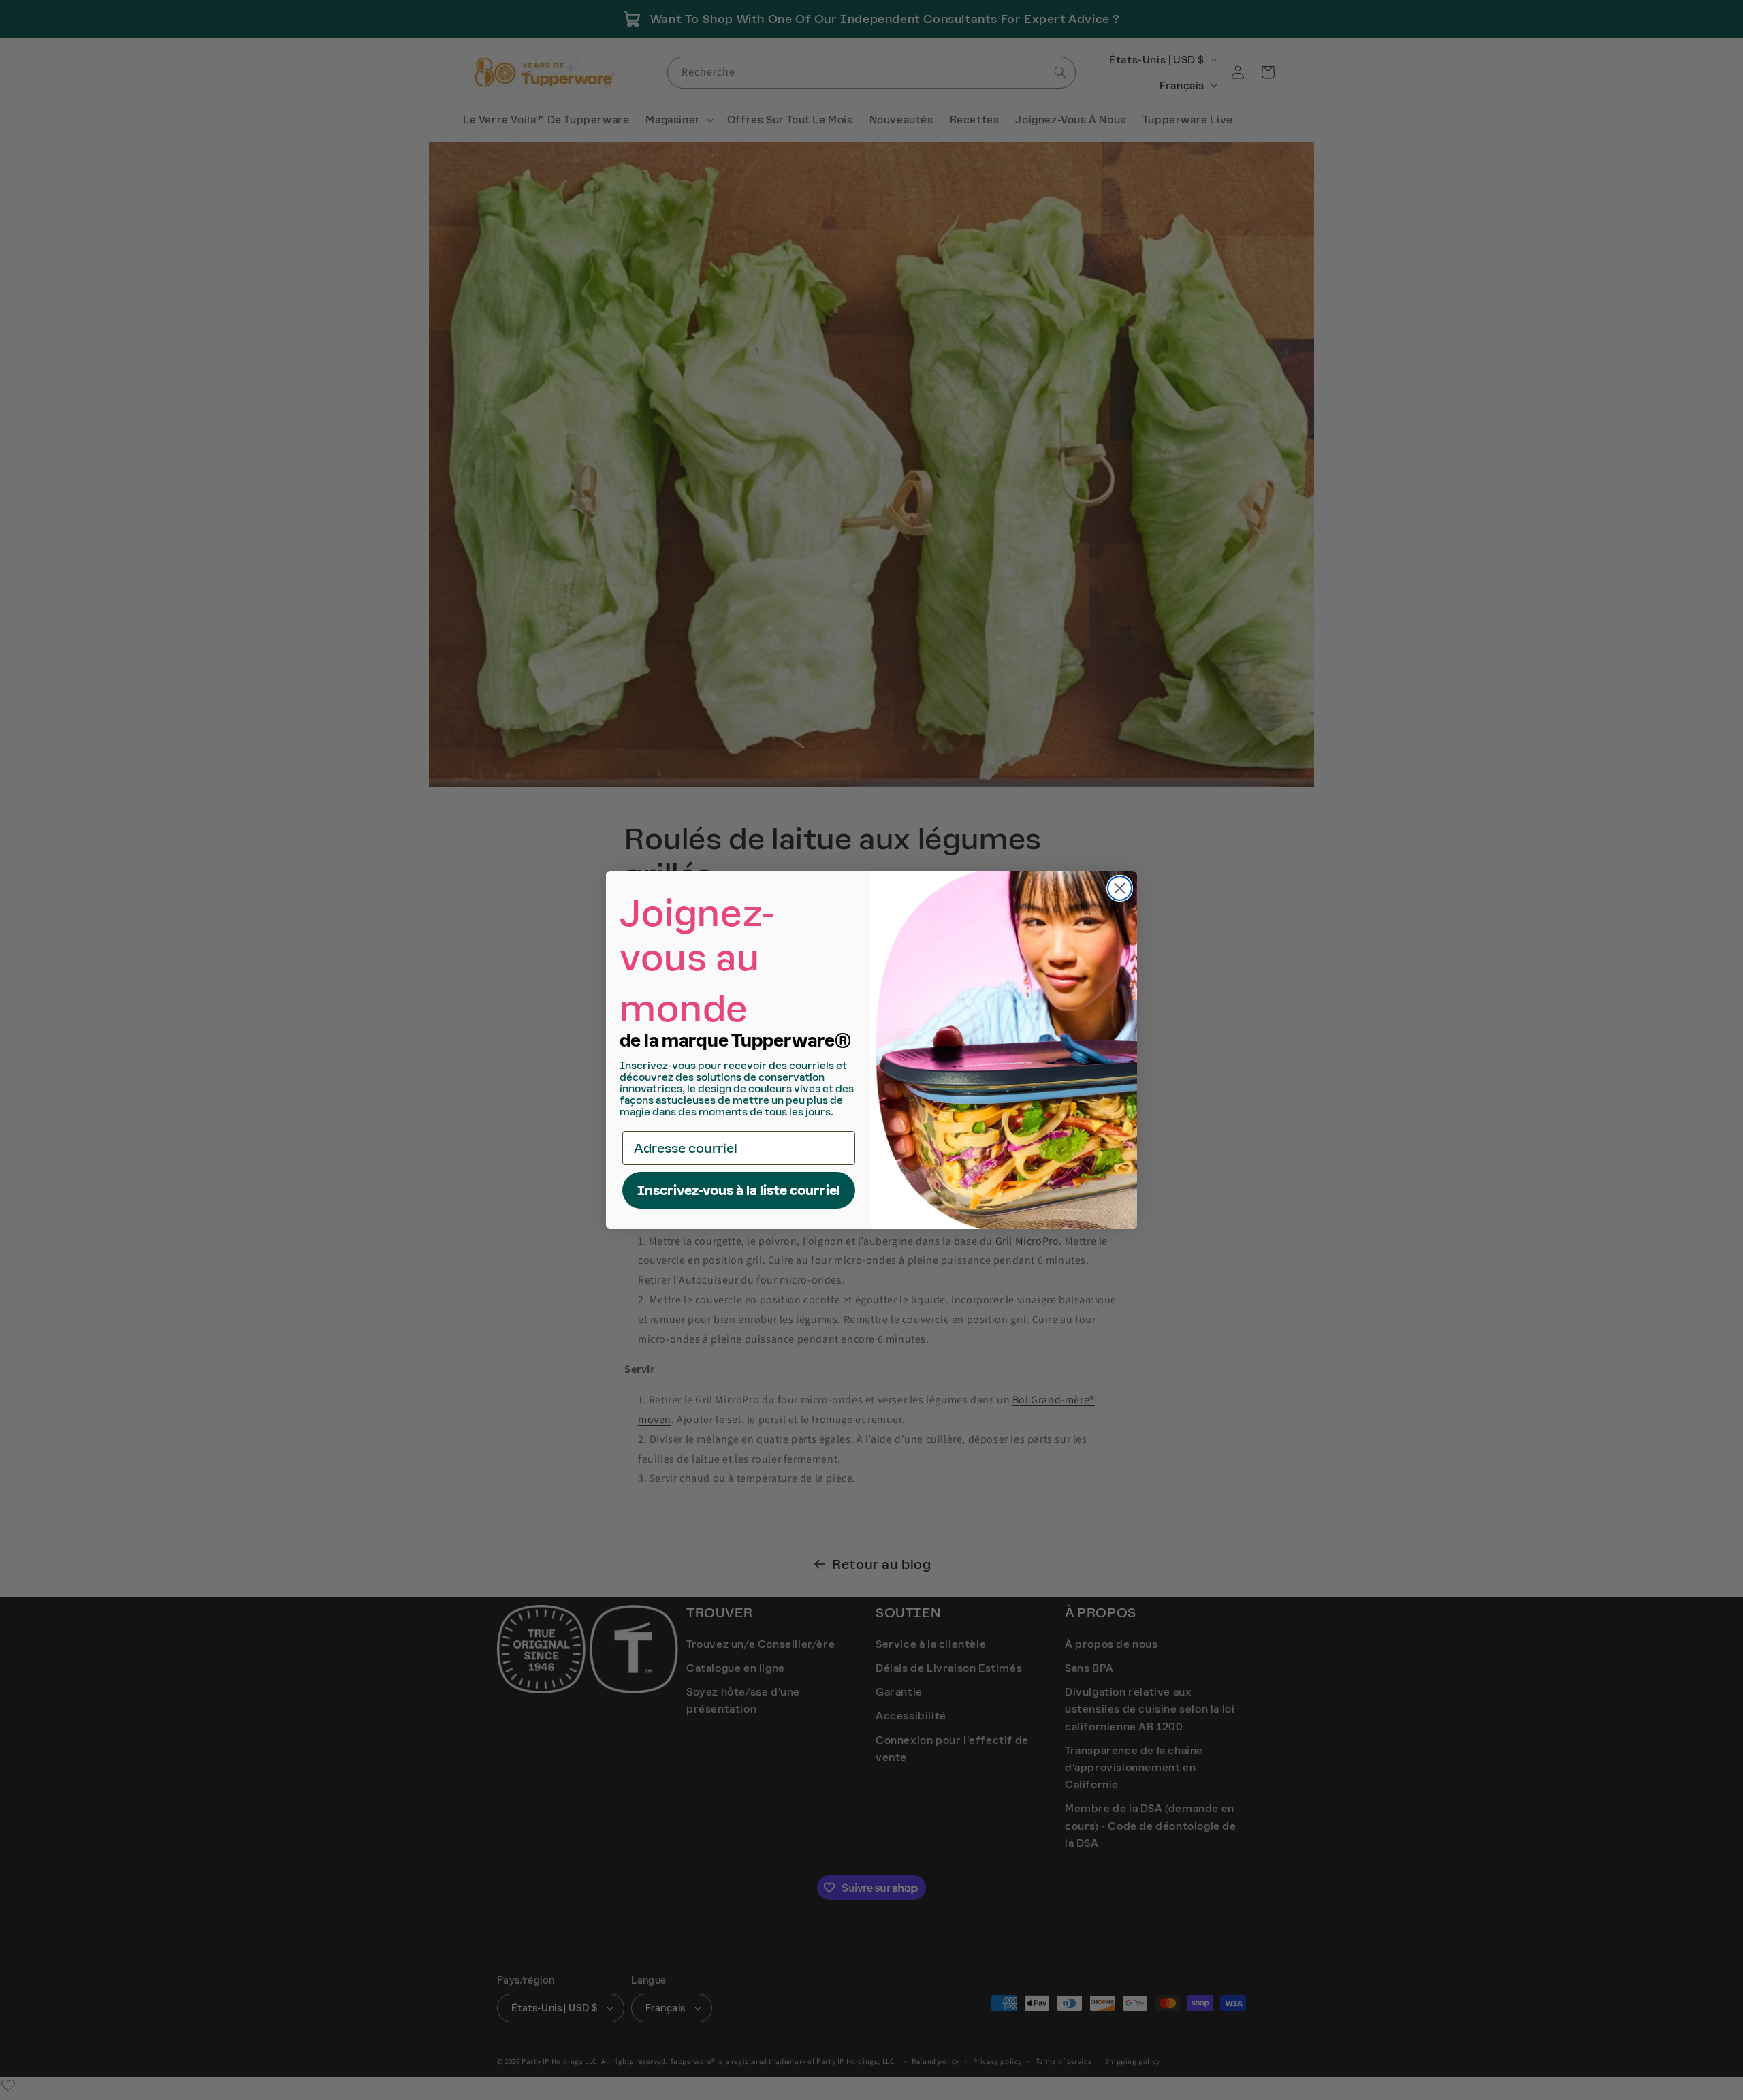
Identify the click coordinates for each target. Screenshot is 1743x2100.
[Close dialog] (1120, 888)
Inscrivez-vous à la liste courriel (739, 1190)
